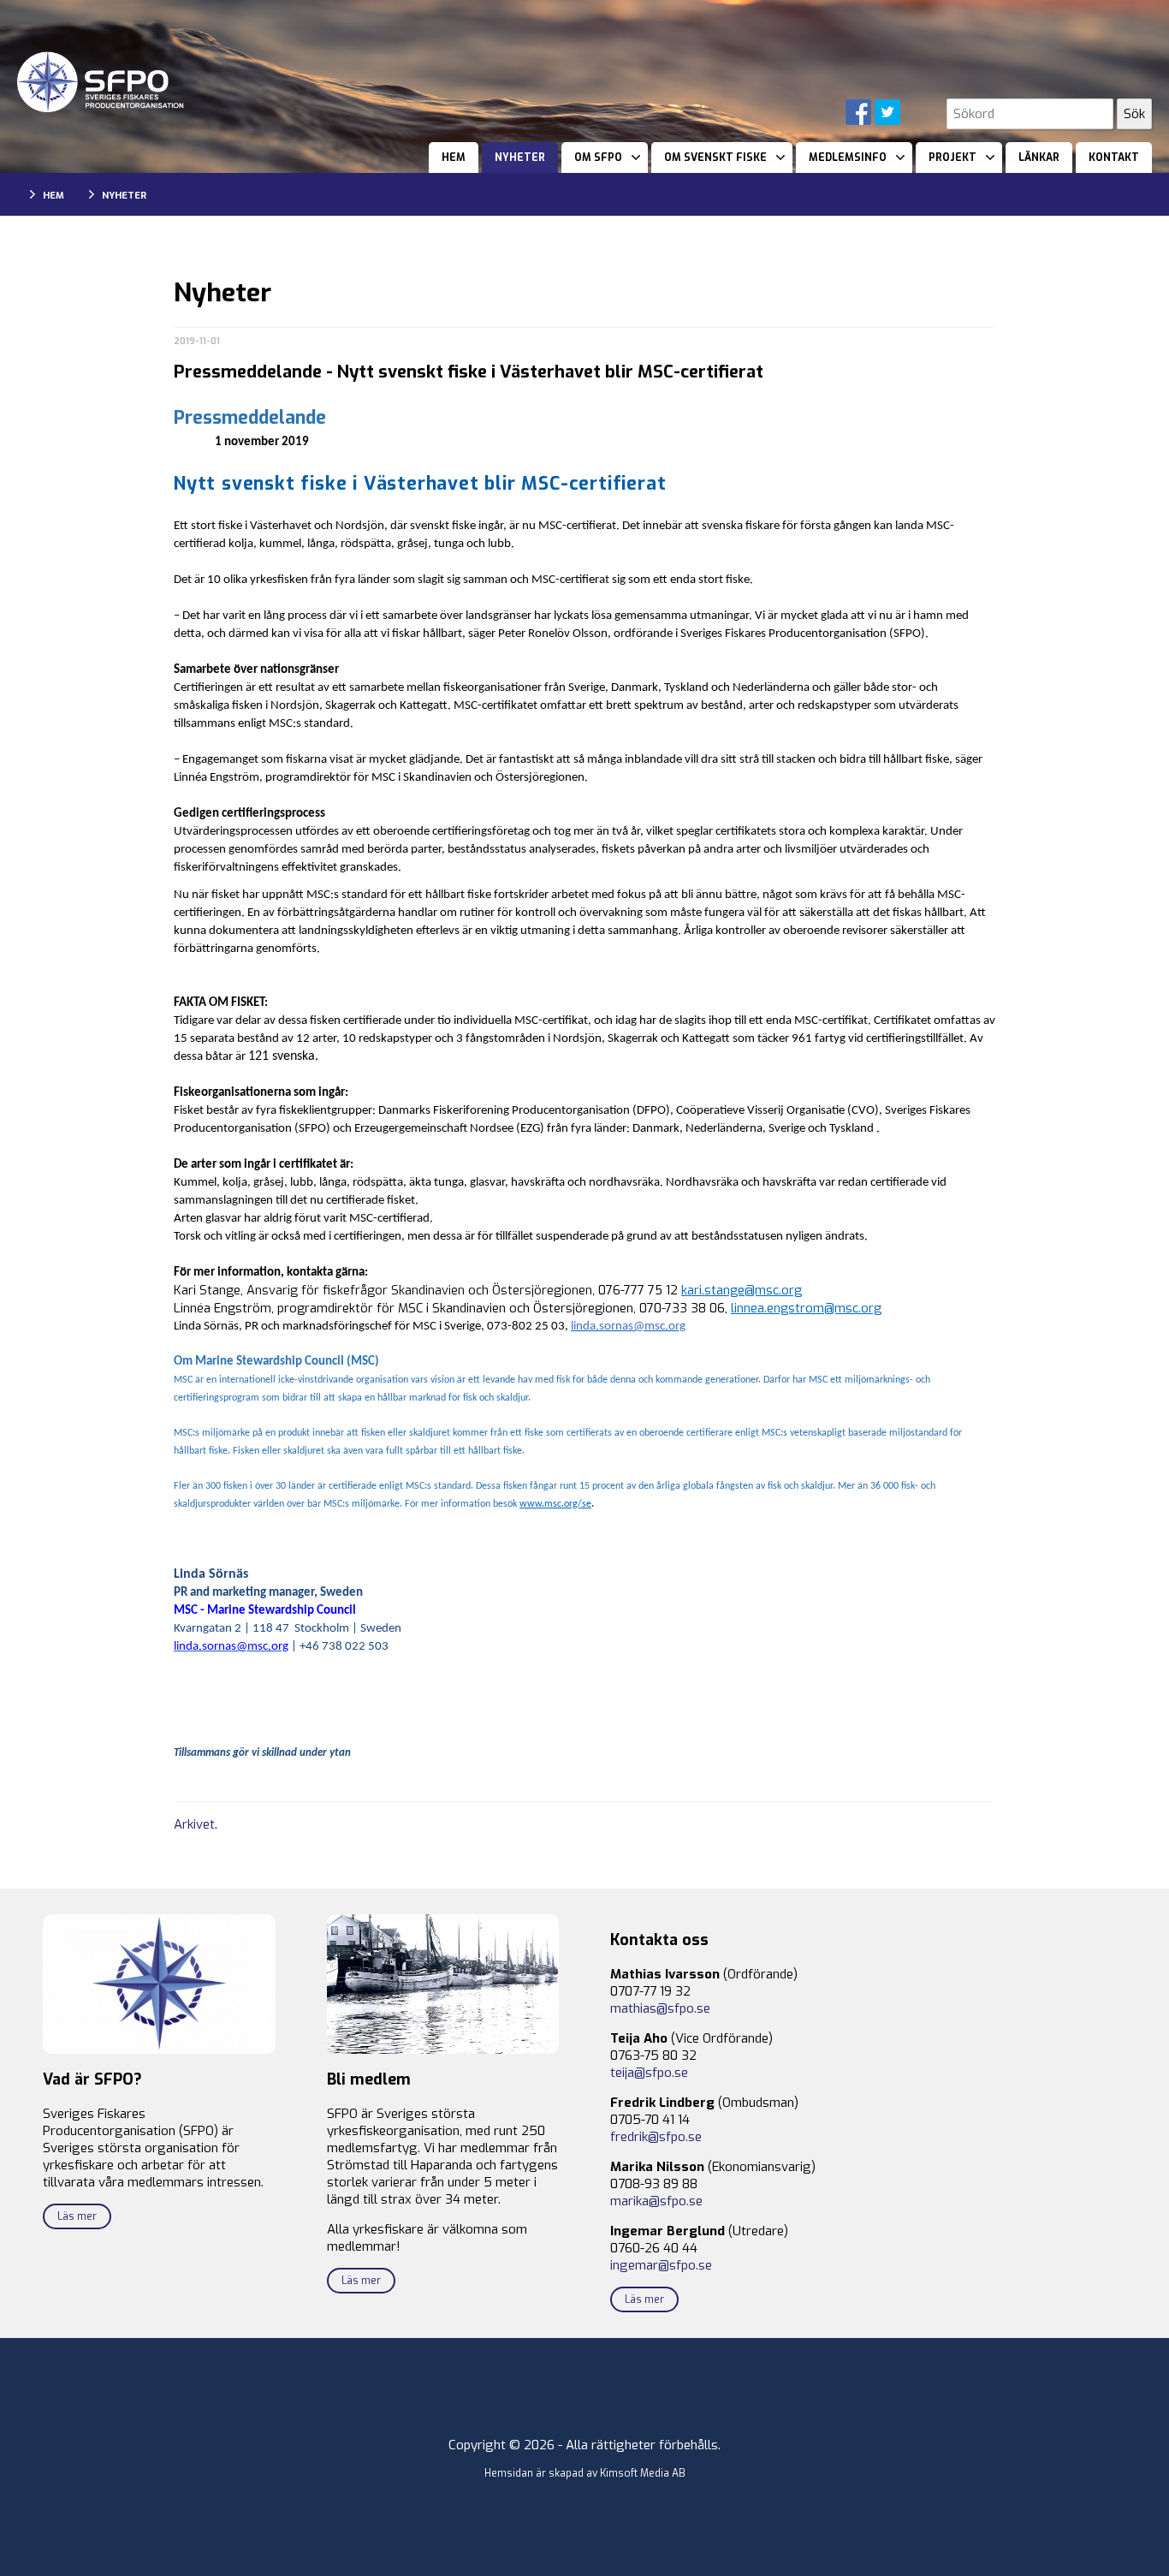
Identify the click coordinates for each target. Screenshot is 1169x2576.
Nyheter (520, 158)
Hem (454, 158)
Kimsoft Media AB (643, 2473)
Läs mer (77, 2216)
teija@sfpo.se (649, 2073)
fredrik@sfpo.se (656, 2137)
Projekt (952, 158)
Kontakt (1114, 158)
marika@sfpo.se (656, 2201)
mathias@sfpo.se (660, 2008)
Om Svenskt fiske (715, 158)
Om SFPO (598, 158)
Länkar (1039, 158)
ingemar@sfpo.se (661, 2265)
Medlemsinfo (848, 158)
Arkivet (194, 1824)
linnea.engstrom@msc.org (806, 1308)
